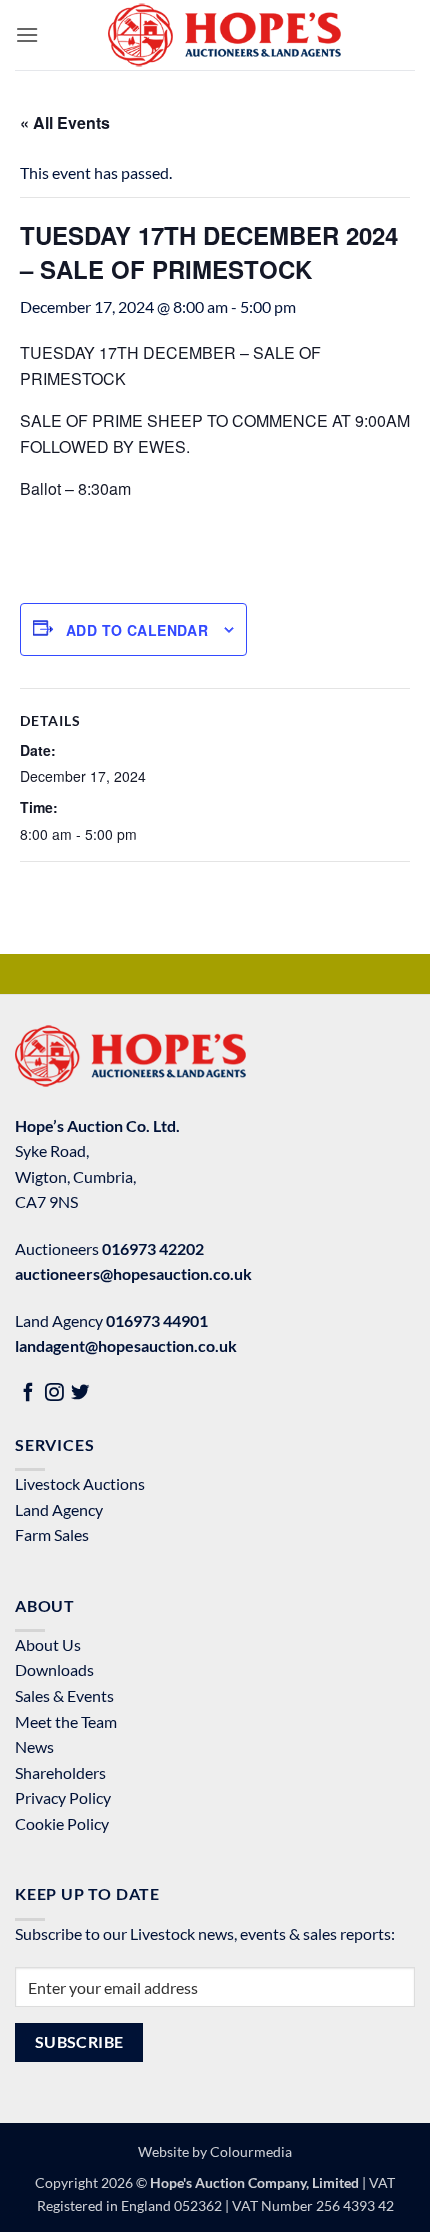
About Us (48, 1644)
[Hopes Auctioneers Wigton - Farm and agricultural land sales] (224, 35)
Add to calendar (137, 630)
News (34, 1746)
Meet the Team (66, 1721)
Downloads (54, 1669)
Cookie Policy (62, 1823)
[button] (27, 34)
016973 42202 (153, 1248)
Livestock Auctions (80, 1483)
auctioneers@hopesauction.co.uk (133, 1273)
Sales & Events (64, 1695)
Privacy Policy (63, 1797)
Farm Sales (52, 1534)
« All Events (65, 122)
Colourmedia (251, 2151)
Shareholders (60, 1772)
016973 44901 (157, 1320)
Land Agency (59, 1509)
